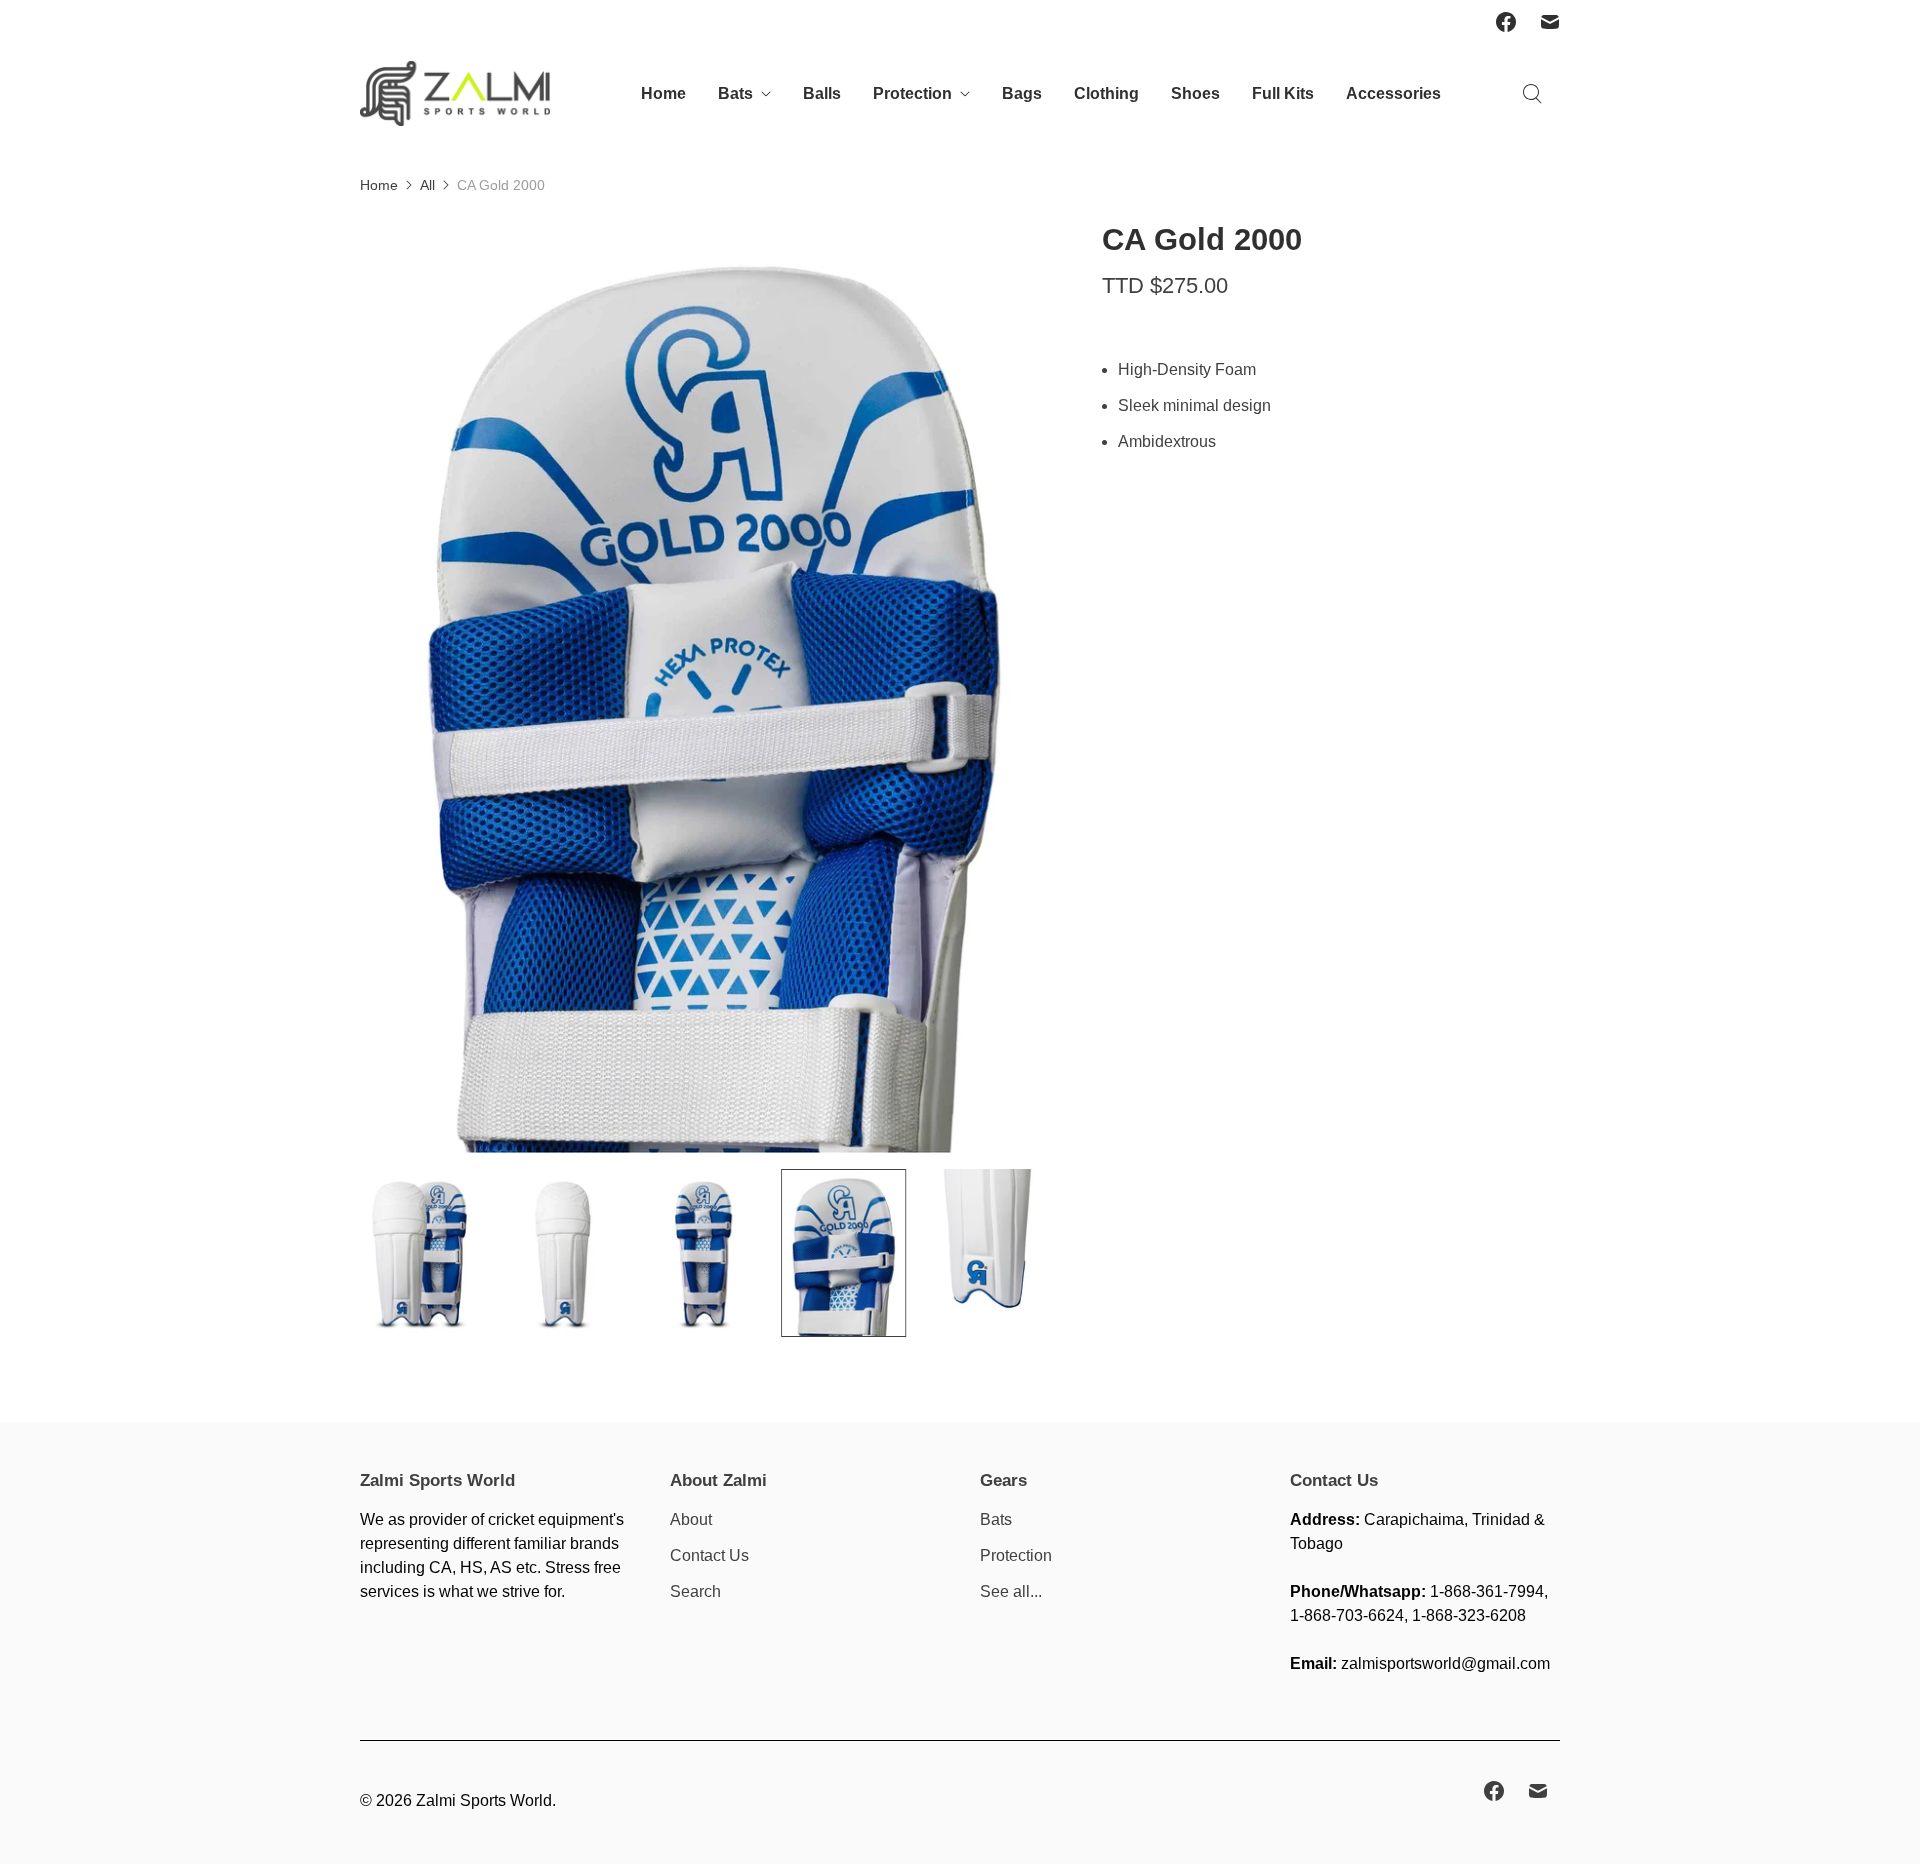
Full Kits (1283, 93)
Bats (735, 93)
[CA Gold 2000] (703, 686)
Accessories (1393, 93)
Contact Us (709, 1555)
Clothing (1106, 93)
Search (695, 1591)
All (427, 185)
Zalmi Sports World (484, 1800)
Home (663, 93)
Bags (1022, 93)
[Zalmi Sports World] (455, 93)
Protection (912, 93)
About (691, 1519)
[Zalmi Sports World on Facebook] (1506, 22)
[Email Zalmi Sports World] (1550, 22)
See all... (1011, 1591)
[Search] (1532, 94)
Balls (822, 93)
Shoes (1195, 93)
